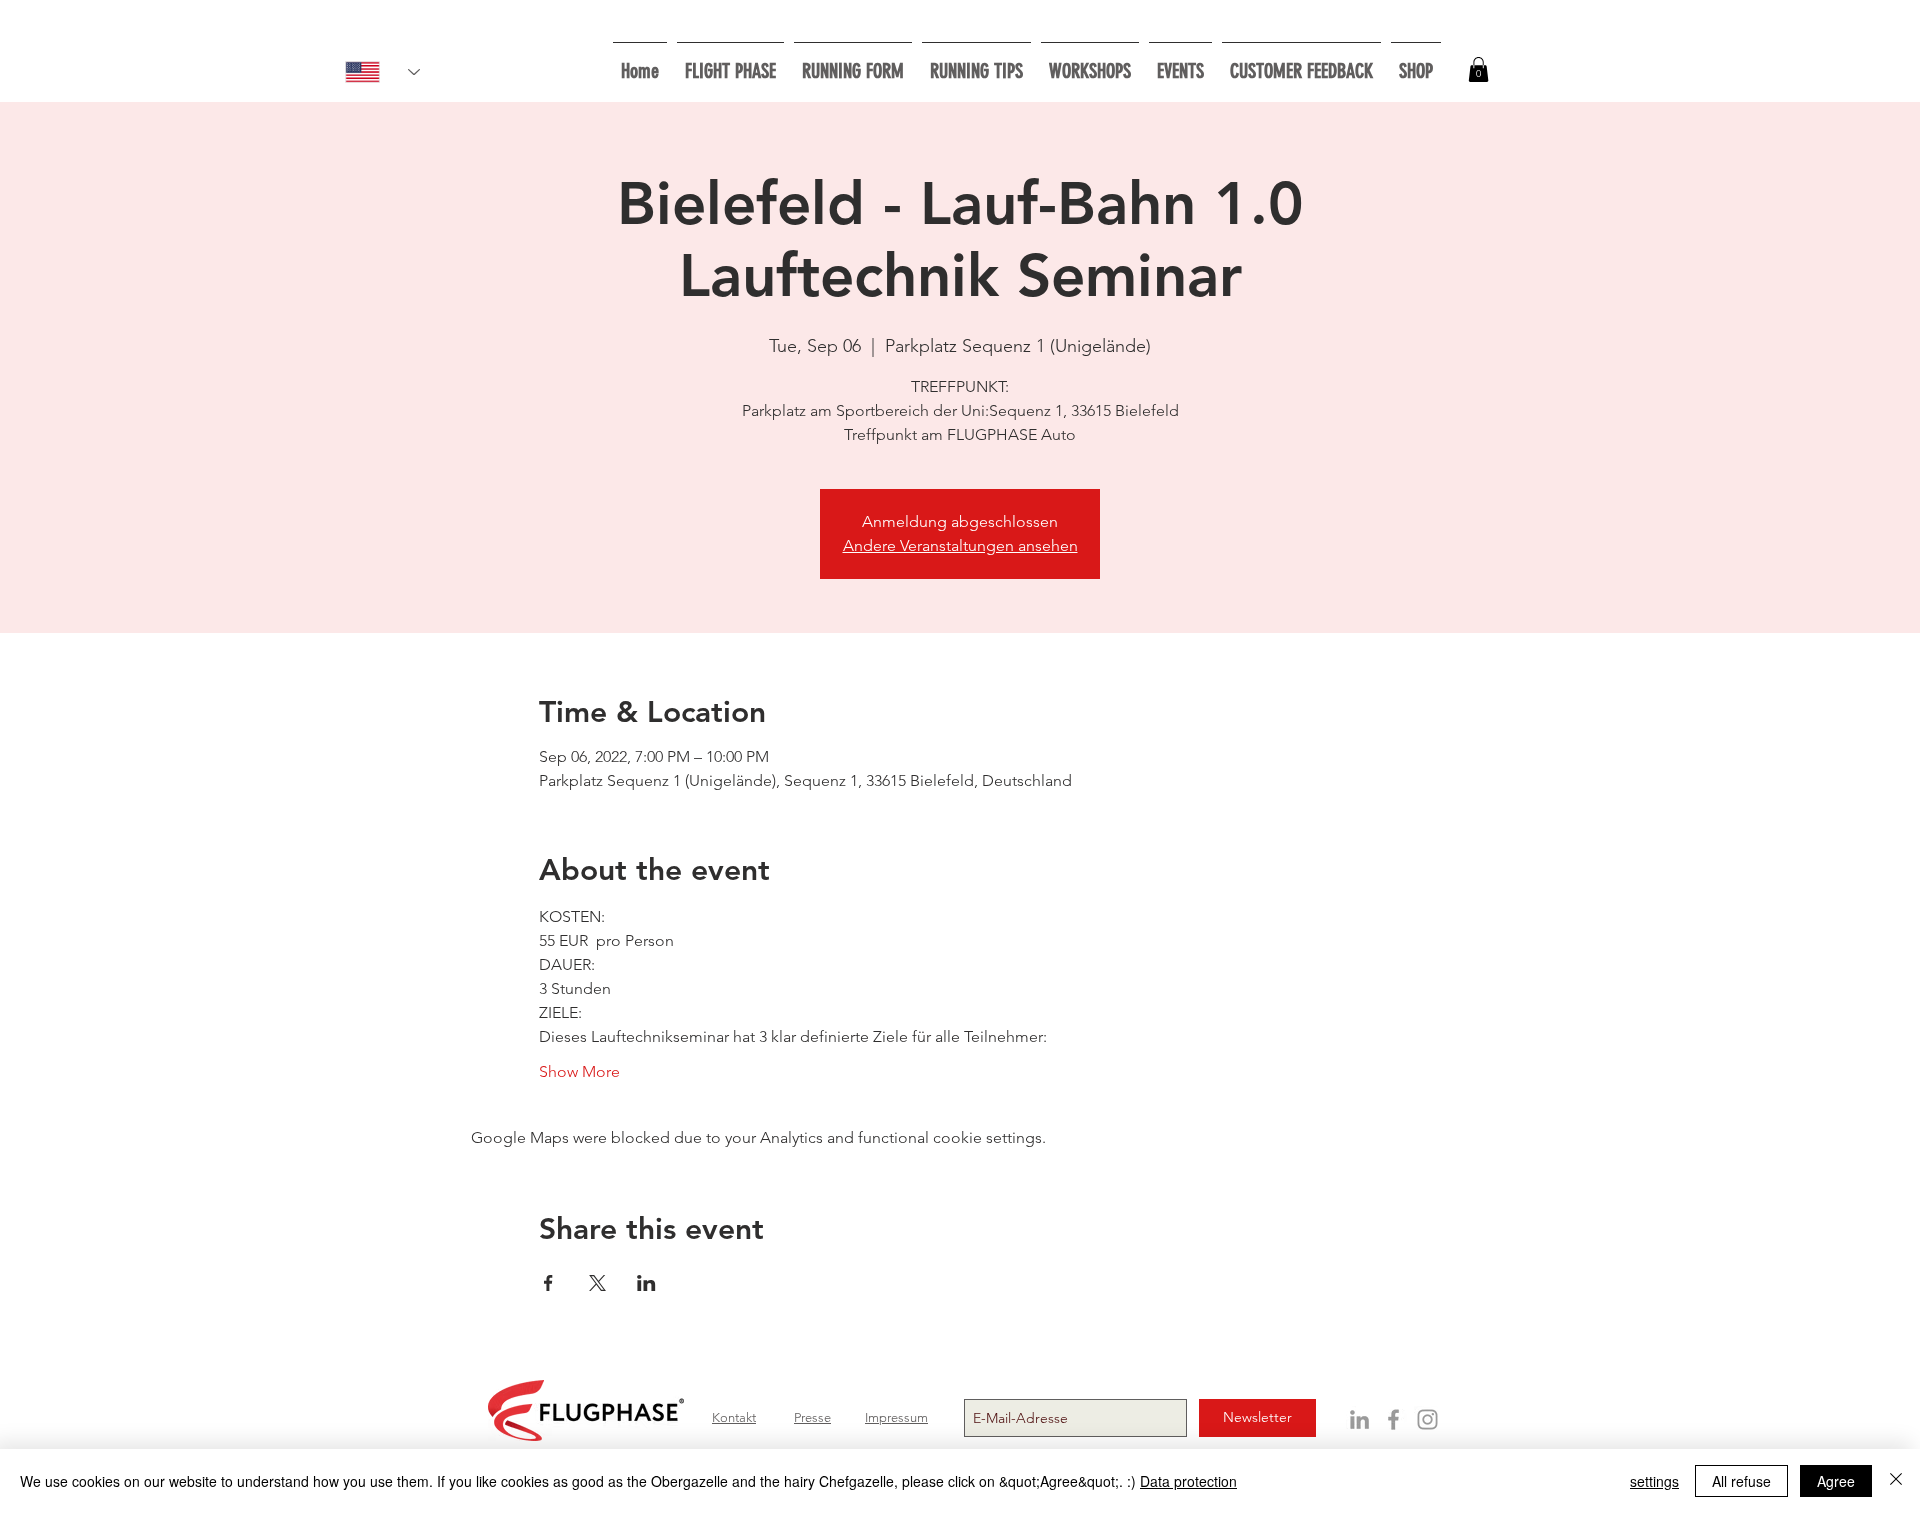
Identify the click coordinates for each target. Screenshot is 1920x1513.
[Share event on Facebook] (548, 1283)
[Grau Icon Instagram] (1427, 1419)
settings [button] (1654, 1481)
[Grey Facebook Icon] (1393, 1419)
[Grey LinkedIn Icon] (1359, 1419)
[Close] (1896, 1481)
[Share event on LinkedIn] (646, 1283)
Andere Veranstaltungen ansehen (960, 545)
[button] (1090, 62)
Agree (1836, 1481)
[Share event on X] (597, 1283)
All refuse (1741, 1481)
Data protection (1188, 1481)
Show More (579, 1071)
